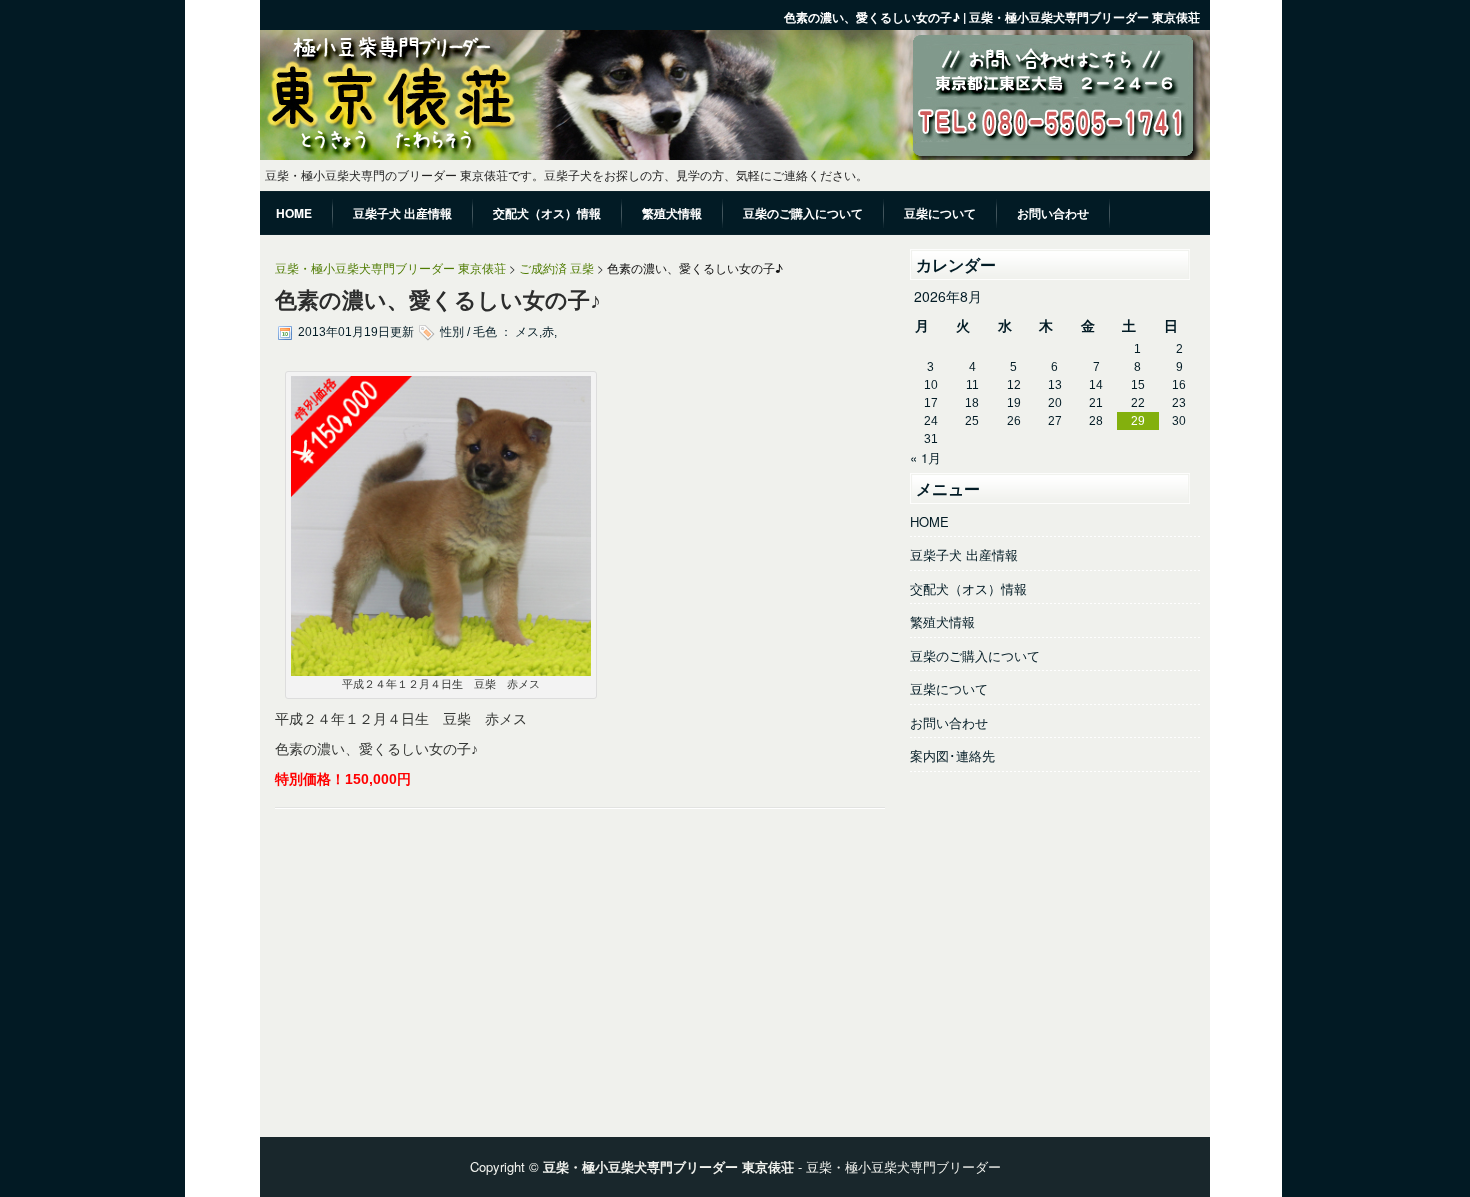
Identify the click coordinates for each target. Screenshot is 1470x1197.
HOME (929, 521)
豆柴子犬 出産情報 (964, 554)
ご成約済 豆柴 (556, 267)
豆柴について (949, 688)
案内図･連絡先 (952, 755)
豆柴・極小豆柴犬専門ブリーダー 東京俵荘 (390, 267)
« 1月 (925, 457)
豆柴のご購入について (975, 655)
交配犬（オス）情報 (968, 588)
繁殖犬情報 (942, 621)
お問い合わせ (949, 722)
